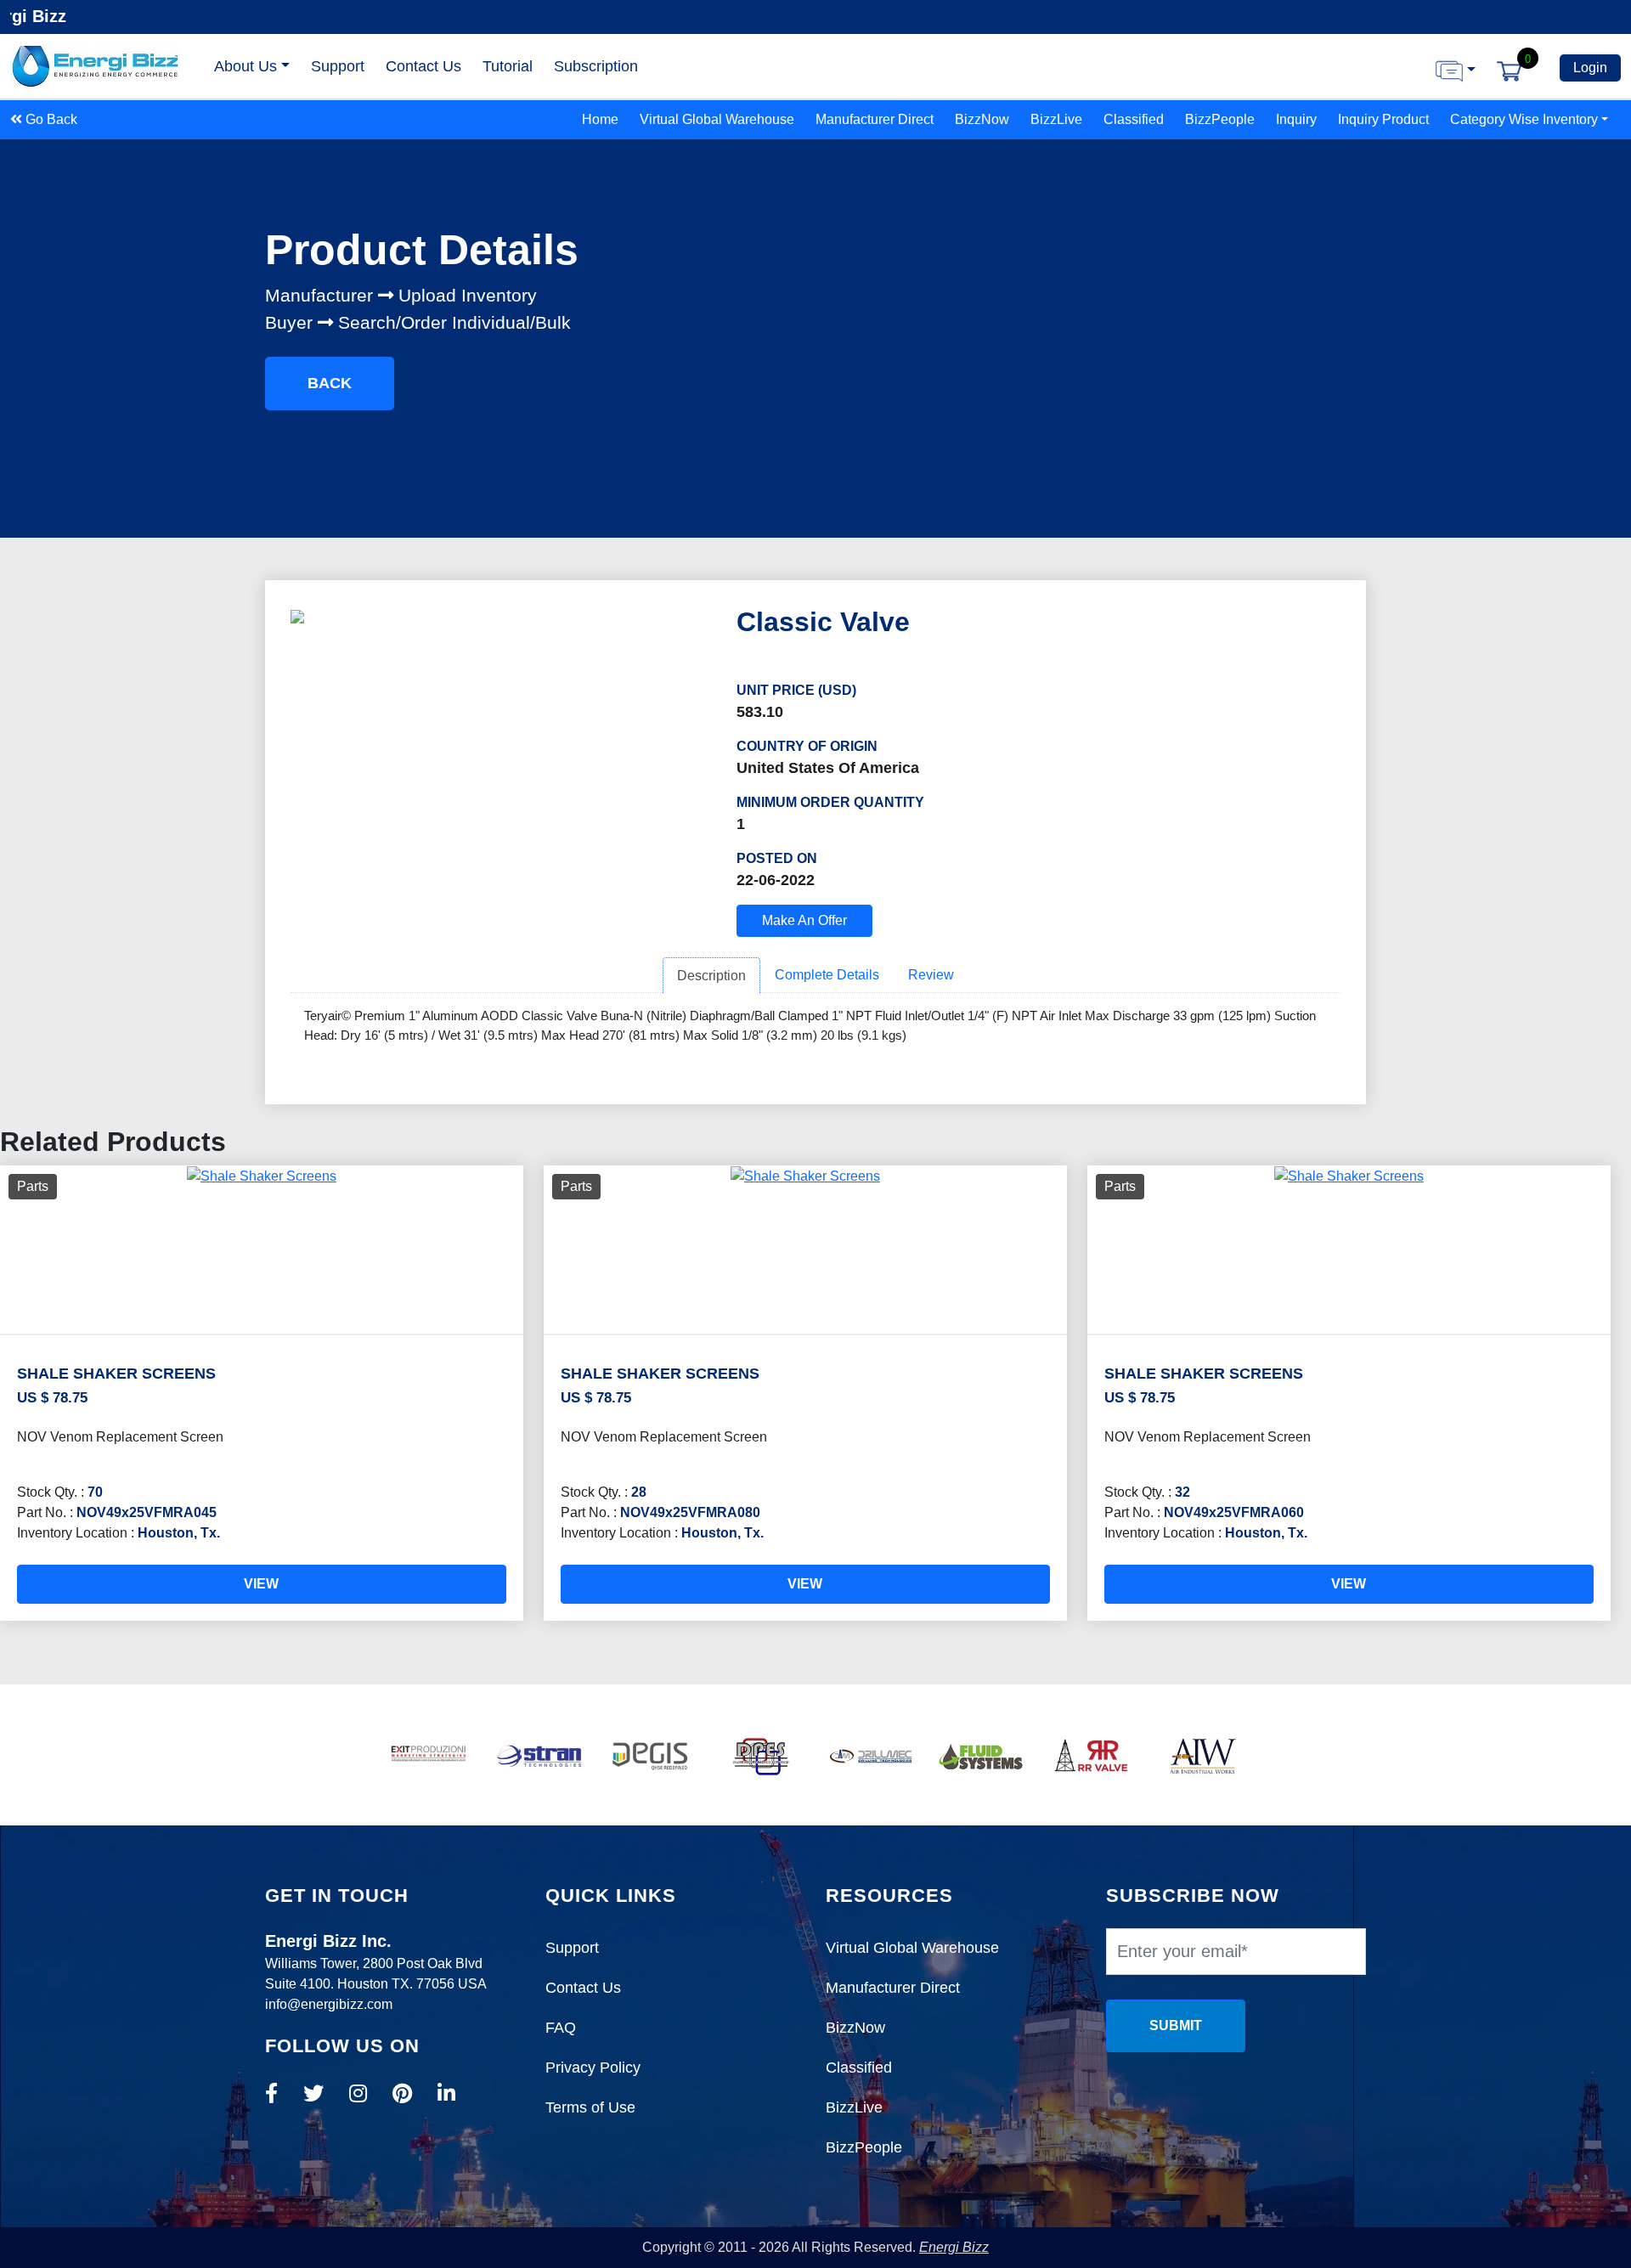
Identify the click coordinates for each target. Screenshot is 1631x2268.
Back (330, 383)
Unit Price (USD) (796, 690)
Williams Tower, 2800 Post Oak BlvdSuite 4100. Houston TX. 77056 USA (376, 1963)
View (261, 1584)
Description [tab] (711, 976)
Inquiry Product (1383, 119)
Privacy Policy (593, 2068)
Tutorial (508, 66)
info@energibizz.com (329, 2004)
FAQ (561, 2028)
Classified (1134, 119)
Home (600, 119)
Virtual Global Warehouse (717, 119)
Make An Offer (804, 920)
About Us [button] (245, 66)
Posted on (777, 858)
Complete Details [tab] (827, 975)
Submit (1176, 2025)
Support (338, 66)
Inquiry (1296, 119)
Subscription (596, 66)
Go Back (50, 119)
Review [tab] (931, 975)
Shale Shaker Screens (116, 1374)
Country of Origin (807, 746)
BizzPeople (1220, 119)
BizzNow (982, 119)
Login (1590, 68)
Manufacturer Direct (875, 119)
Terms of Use (590, 2107)
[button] (1456, 70)
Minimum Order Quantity (830, 802)
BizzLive (1056, 119)
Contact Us (423, 66)
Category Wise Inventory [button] (1524, 119)
